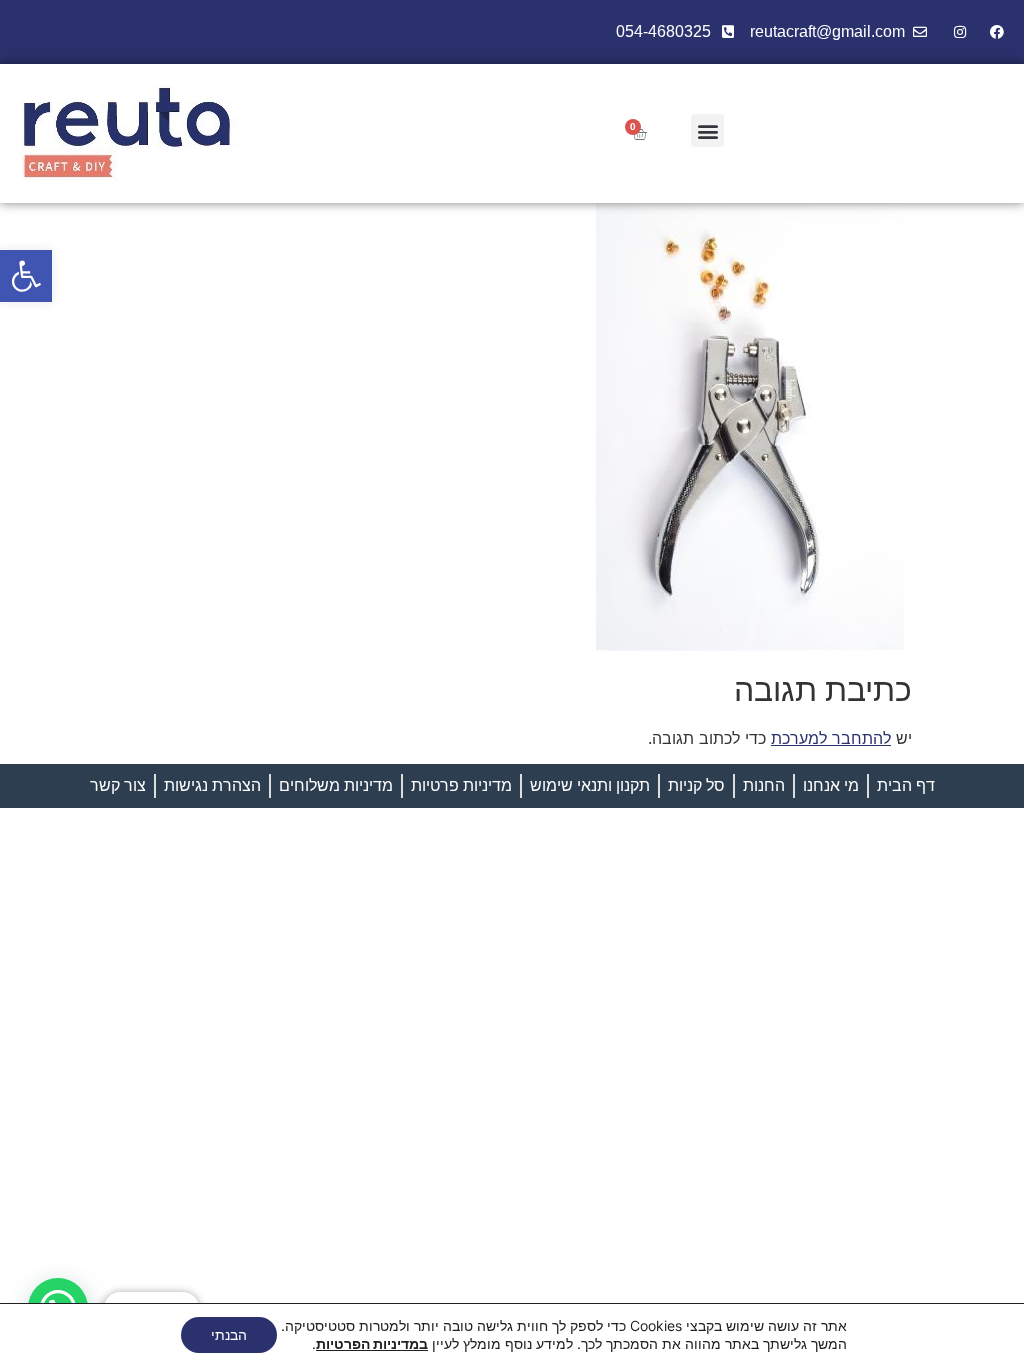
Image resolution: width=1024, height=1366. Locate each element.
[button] (26, 276)
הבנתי (229, 1334)
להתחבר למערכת (831, 738)
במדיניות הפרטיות (372, 1343)
